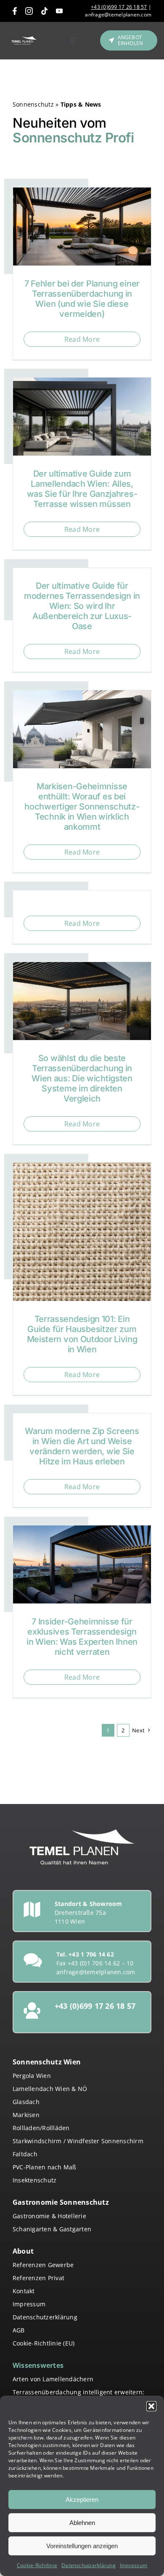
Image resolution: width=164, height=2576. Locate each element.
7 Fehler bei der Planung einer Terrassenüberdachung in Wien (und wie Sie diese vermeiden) (82, 299)
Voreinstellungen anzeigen (82, 2546)
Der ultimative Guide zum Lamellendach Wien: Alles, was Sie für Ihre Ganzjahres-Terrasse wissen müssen (82, 489)
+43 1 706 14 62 (91, 1954)
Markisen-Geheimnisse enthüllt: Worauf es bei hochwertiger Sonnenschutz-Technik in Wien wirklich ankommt (82, 807)
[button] (151, 2406)
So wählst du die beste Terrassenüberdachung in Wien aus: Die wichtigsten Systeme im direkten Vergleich (82, 1078)
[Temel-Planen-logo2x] (24, 40)
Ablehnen (82, 2523)
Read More (82, 339)
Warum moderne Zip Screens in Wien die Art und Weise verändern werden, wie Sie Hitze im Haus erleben (82, 1446)
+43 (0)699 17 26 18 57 (119, 7)
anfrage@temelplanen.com (118, 15)
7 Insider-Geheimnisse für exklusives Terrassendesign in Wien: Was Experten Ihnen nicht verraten (82, 1637)
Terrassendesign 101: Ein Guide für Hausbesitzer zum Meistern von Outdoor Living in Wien (82, 1334)
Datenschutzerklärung (89, 2565)
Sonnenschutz (33, 104)
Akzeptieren (82, 2500)
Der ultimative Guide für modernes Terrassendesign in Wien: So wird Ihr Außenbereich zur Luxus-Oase (82, 606)
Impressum (134, 2565)
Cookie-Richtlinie (37, 2565)
